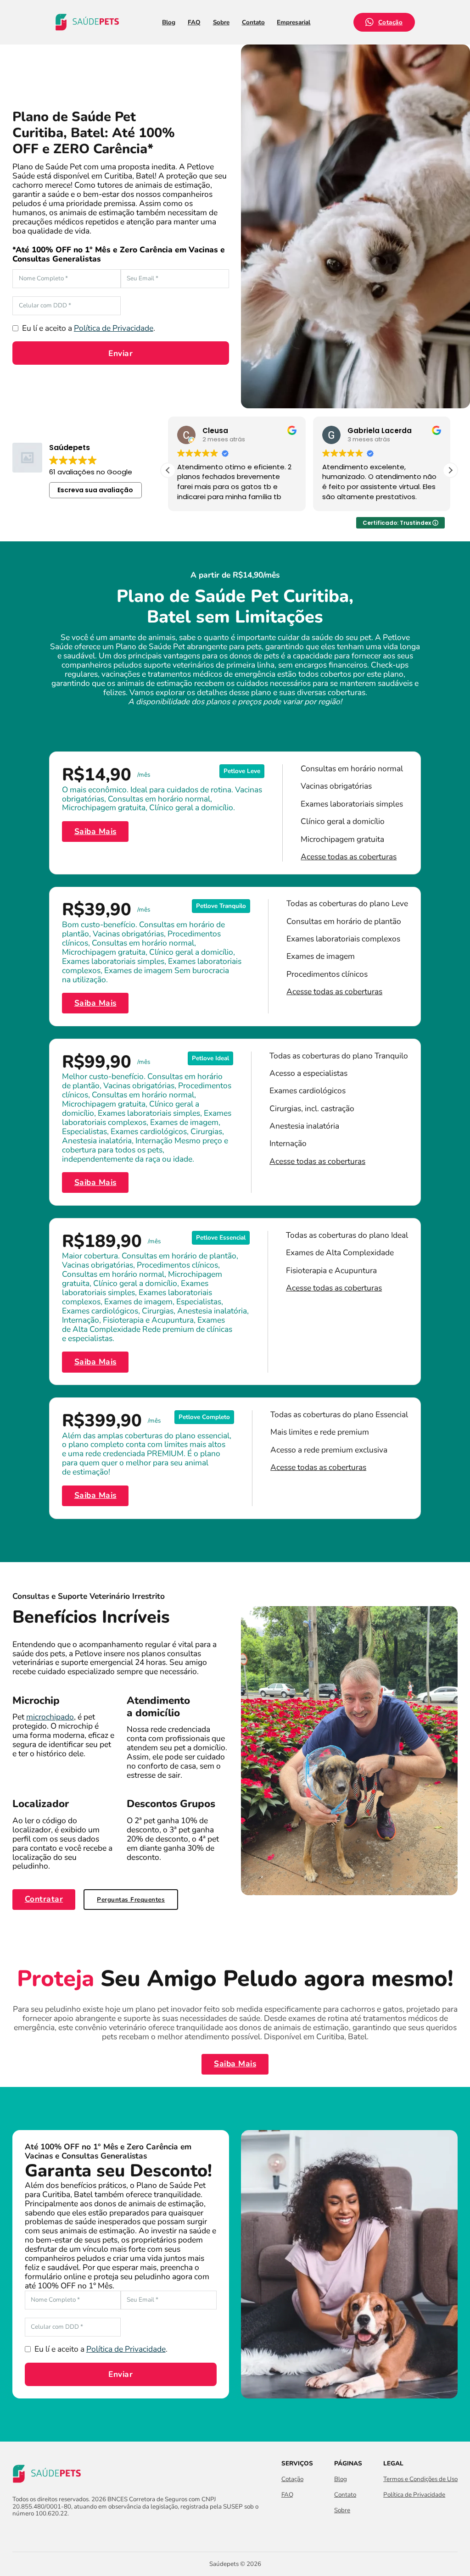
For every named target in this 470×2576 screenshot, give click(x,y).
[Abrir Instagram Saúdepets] (34, 2532)
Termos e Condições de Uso (420, 2479)
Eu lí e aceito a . (89, 328)
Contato (253, 22)
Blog (169, 22)
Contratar (44, 1899)
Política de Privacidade (114, 328)
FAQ (194, 22)
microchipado (50, 1717)
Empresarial (294, 22)
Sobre (221, 22)
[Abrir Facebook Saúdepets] (18, 2532)
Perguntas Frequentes (131, 1900)
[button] (450, 470)
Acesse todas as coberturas (349, 857)
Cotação (391, 22)
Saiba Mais (95, 831)
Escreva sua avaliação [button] (95, 490)
